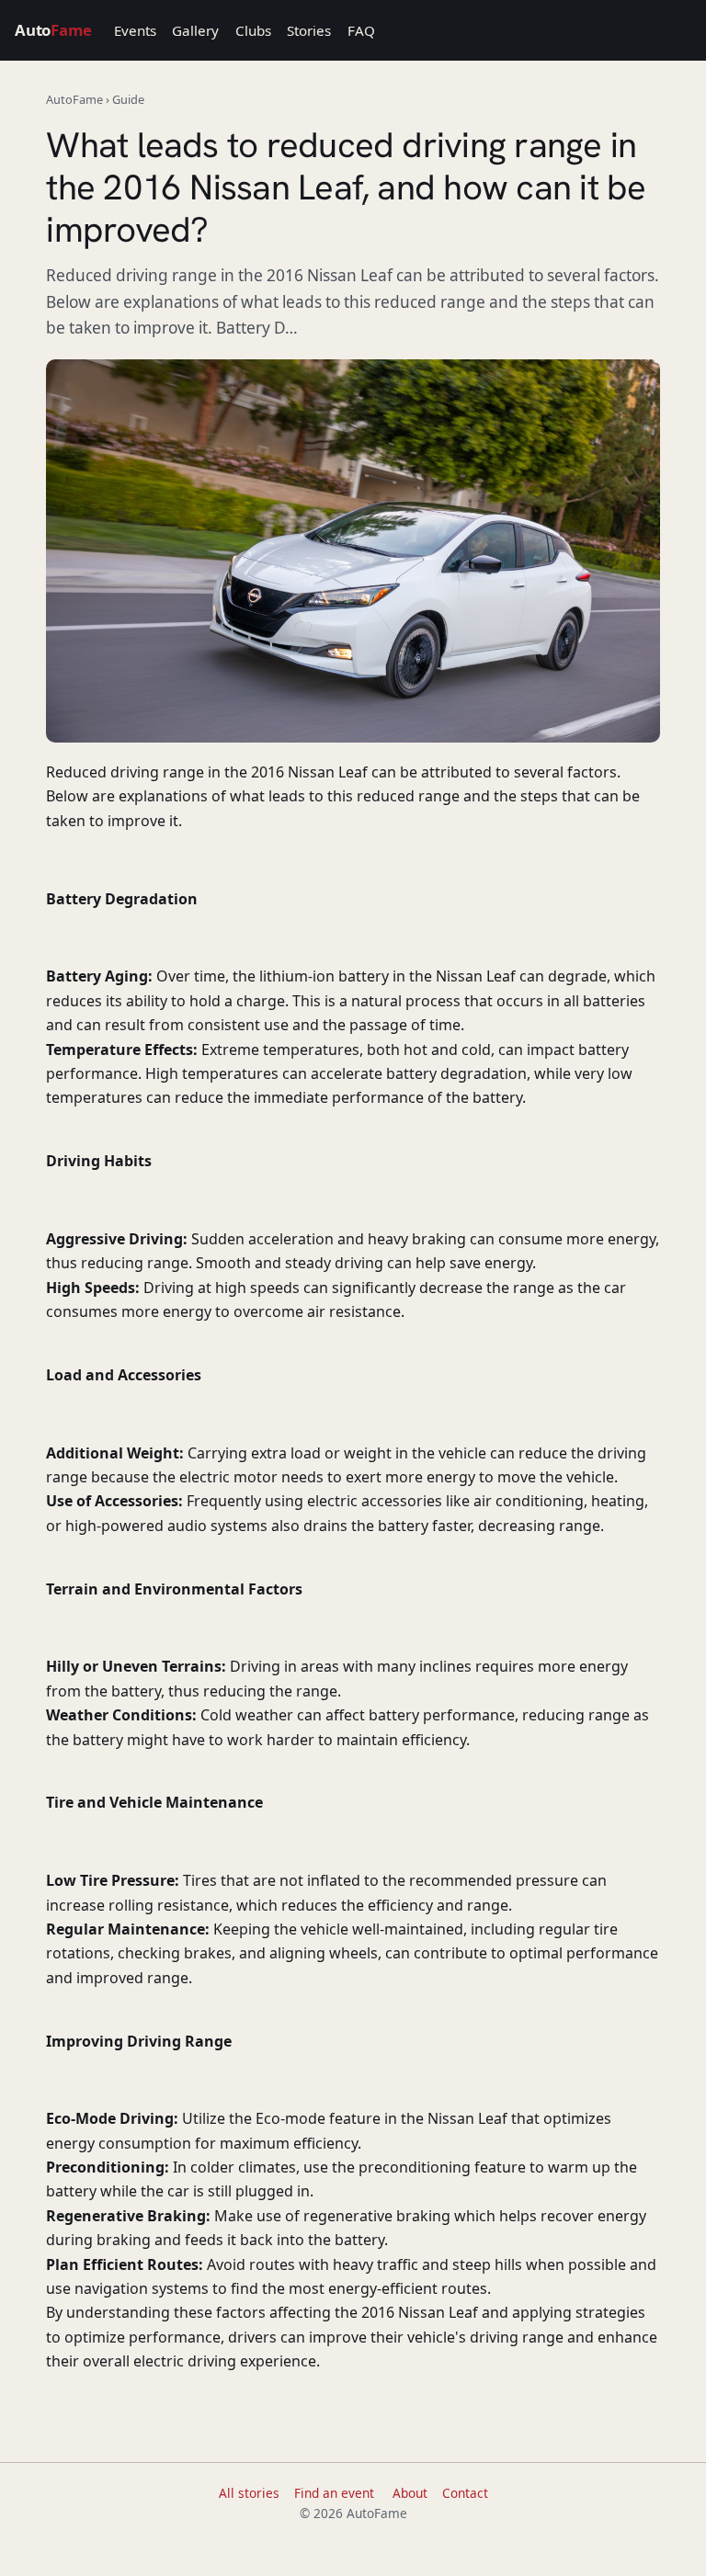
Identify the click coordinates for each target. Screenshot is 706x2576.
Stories (309, 30)
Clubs (253, 30)
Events (135, 30)
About (410, 2493)
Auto (53, 30)
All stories (249, 2493)
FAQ (361, 30)
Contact (465, 2493)
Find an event (334, 2493)
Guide (128, 99)
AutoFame (74, 99)
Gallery (195, 30)
